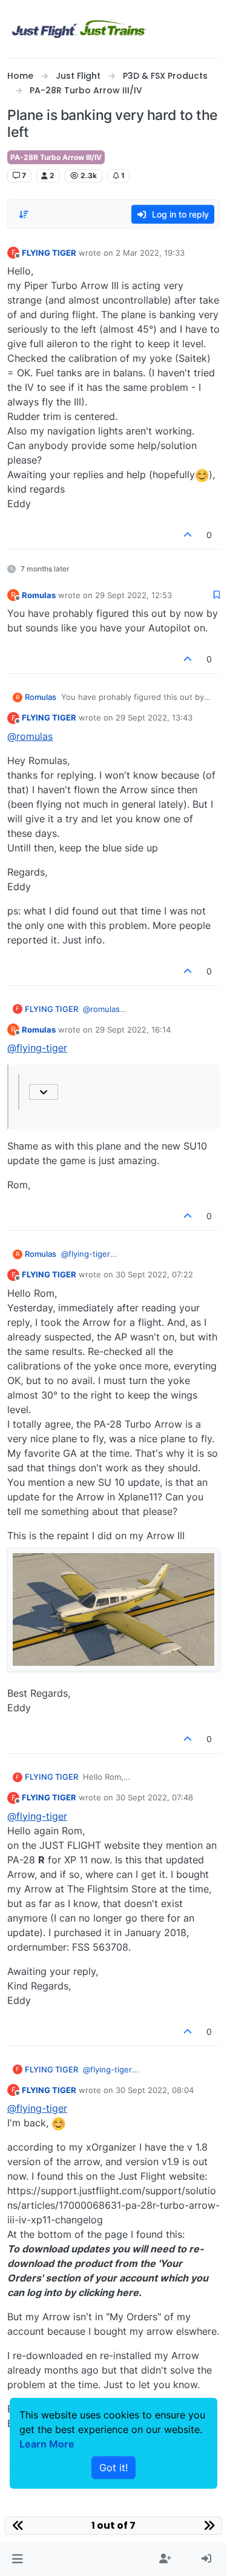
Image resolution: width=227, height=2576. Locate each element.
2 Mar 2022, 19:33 (150, 253)
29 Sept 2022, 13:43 (154, 717)
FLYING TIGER (49, 253)
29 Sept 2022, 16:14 (133, 1030)
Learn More (47, 2444)
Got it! (113, 2468)
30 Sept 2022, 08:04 (155, 2090)
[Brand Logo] (79, 29)
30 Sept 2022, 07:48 (154, 1797)
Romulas (39, 595)
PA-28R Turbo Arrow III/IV (56, 157)
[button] (17, 2559)
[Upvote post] (188, 535)
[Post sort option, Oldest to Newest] (24, 215)
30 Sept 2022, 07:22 (154, 1274)
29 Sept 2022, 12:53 (133, 595)
